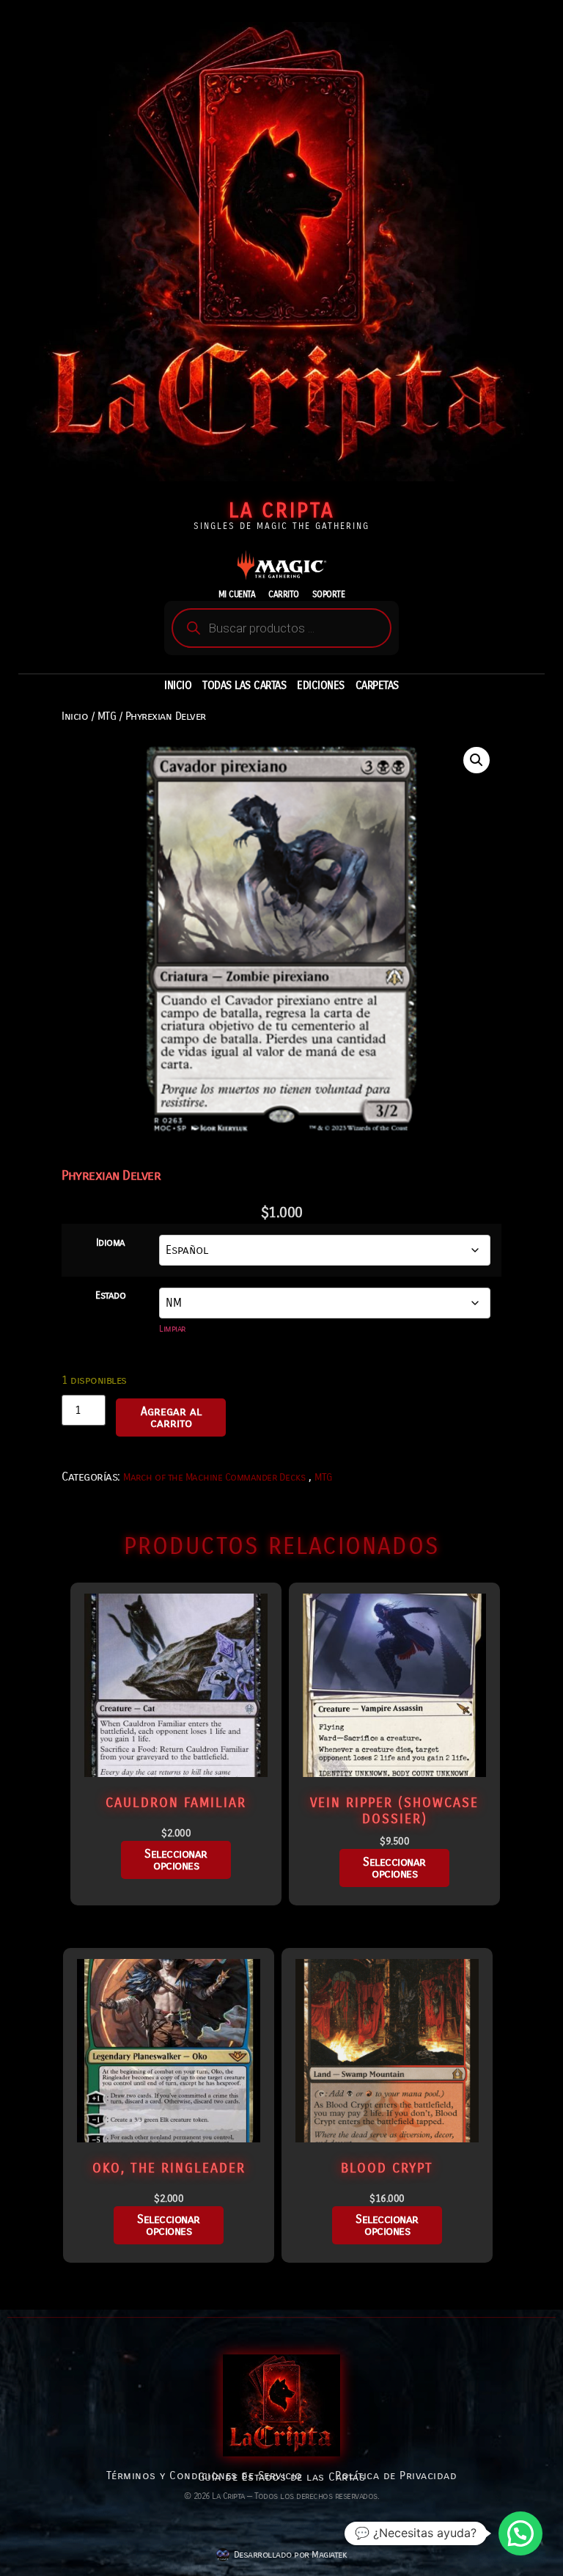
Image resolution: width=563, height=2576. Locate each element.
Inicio (75, 716)
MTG (107, 716)
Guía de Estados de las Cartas (282, 2477)
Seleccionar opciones (176, 1860)
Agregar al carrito (171, 1417)
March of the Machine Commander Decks (214, 1477)
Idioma (111, 1243)
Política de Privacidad (396, 2475)
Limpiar (172, 1329)
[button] (476, 760)
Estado (110, 1296)
